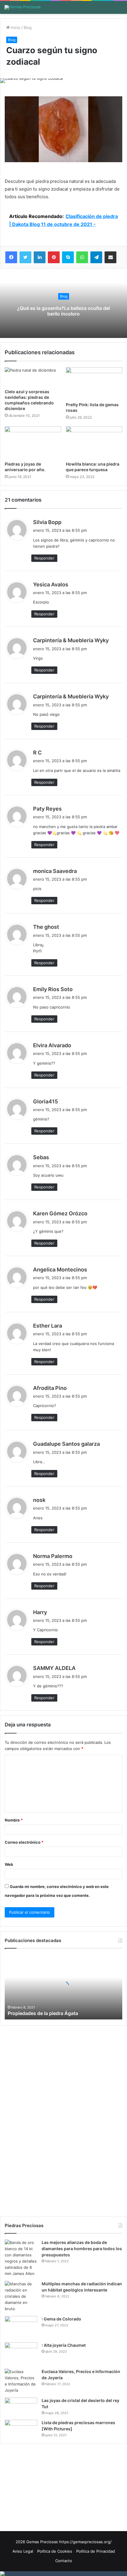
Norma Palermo (53, 1556)
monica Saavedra (55, 871)
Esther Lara (48, 1326)
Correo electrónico (24, 1842)
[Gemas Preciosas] (23, 7)
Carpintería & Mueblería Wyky (71, 640)
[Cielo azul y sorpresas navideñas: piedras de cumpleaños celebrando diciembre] (33, 377)
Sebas (41, 1157)
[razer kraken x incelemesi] (63, 2574)
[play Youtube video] (63, 129)
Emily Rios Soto (53, 989)
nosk (39, 1500)
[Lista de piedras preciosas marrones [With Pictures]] (21, 2426)
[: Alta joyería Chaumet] (21, 2353)
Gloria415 (45, 1101)
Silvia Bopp (47, 522)
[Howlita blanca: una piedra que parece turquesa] (94, 442)
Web (9, 1864)
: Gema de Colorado (61, 2319)
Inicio (15, 27)
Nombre (14, 1820)
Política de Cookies (55, 2551)
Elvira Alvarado (52, 1045)
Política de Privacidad (96, 2551)
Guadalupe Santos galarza (66, 1444)
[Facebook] (11, 257)
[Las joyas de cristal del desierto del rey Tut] (21, 2406)
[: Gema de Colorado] (21, 2327)
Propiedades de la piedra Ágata (43, 2013)
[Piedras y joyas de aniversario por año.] (33, 442)
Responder (44, 558)
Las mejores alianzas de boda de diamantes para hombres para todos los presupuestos (82, 2249)
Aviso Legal (23, 2551)
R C (37, 753)
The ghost (46, 927)
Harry (40, 1612)
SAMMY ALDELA (54, 1668)
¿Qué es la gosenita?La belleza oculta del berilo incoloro (63, 311)
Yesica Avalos (51, 584)
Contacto (64, 2561)
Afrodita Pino (50, 1388)
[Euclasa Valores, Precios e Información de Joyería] (21, 2381)
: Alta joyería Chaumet (64, 2345)
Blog (28, 27)
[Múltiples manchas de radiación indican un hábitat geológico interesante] (21, 2296)
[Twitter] (25, 257)
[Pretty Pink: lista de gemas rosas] (94, 383)
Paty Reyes (47, 809)
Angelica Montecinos (60, 1270)
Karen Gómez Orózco (60, 1213)
